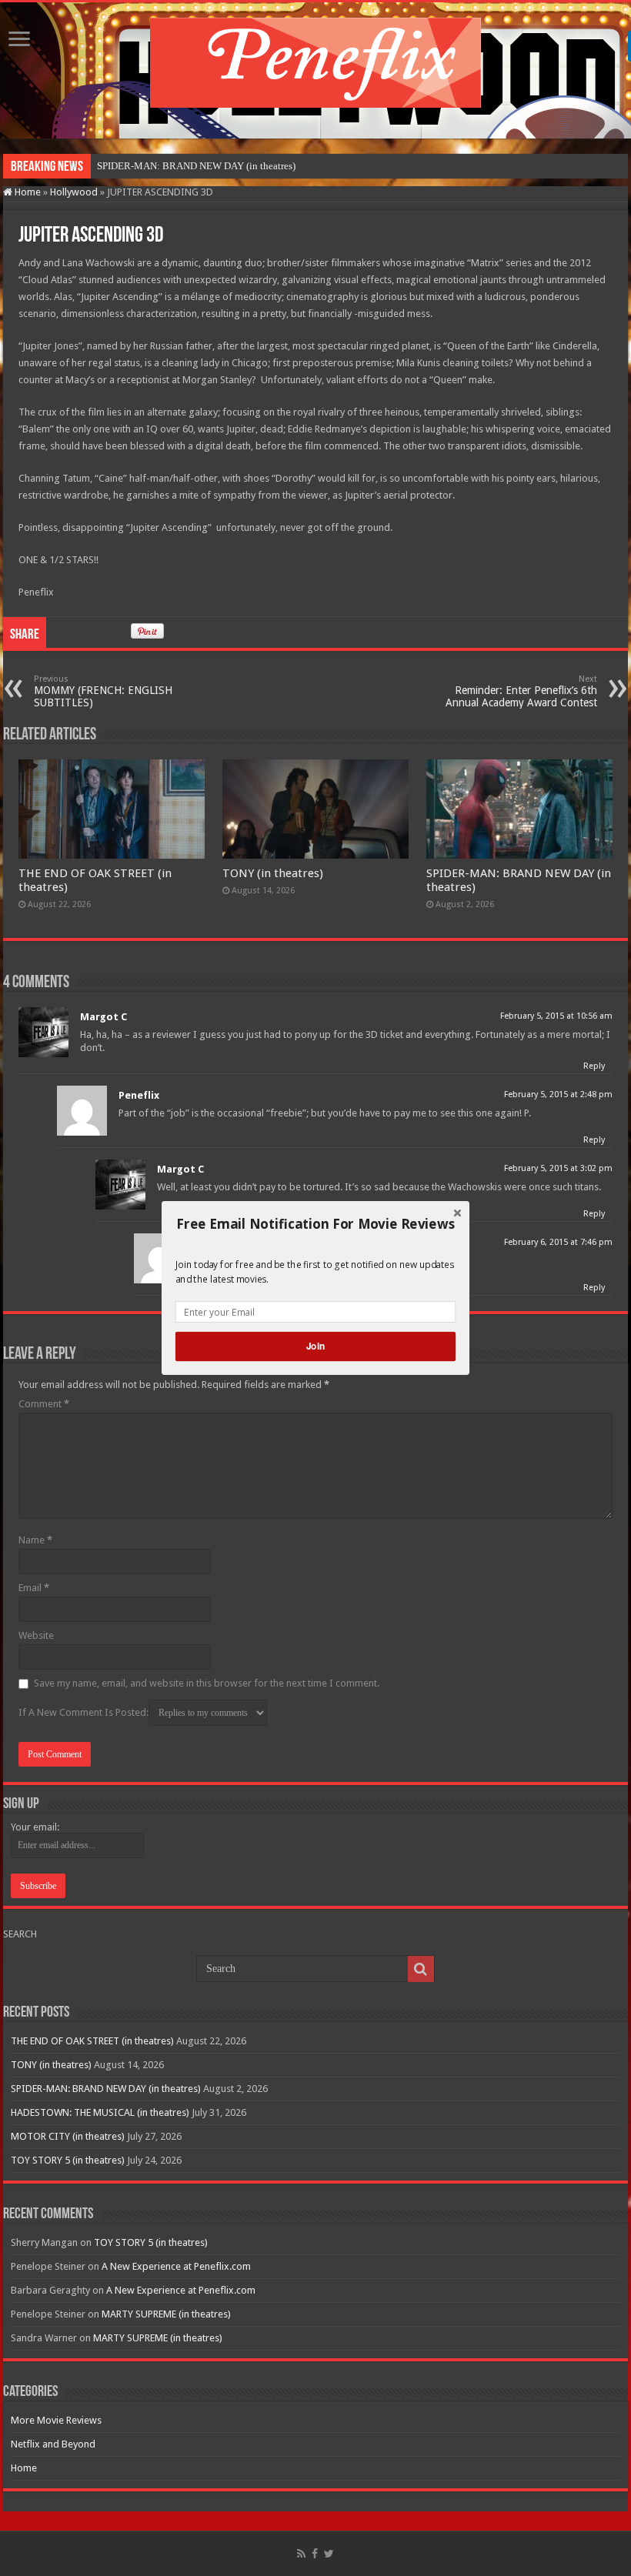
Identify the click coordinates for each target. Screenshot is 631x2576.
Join (315, 1346)
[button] (315, 1224)
